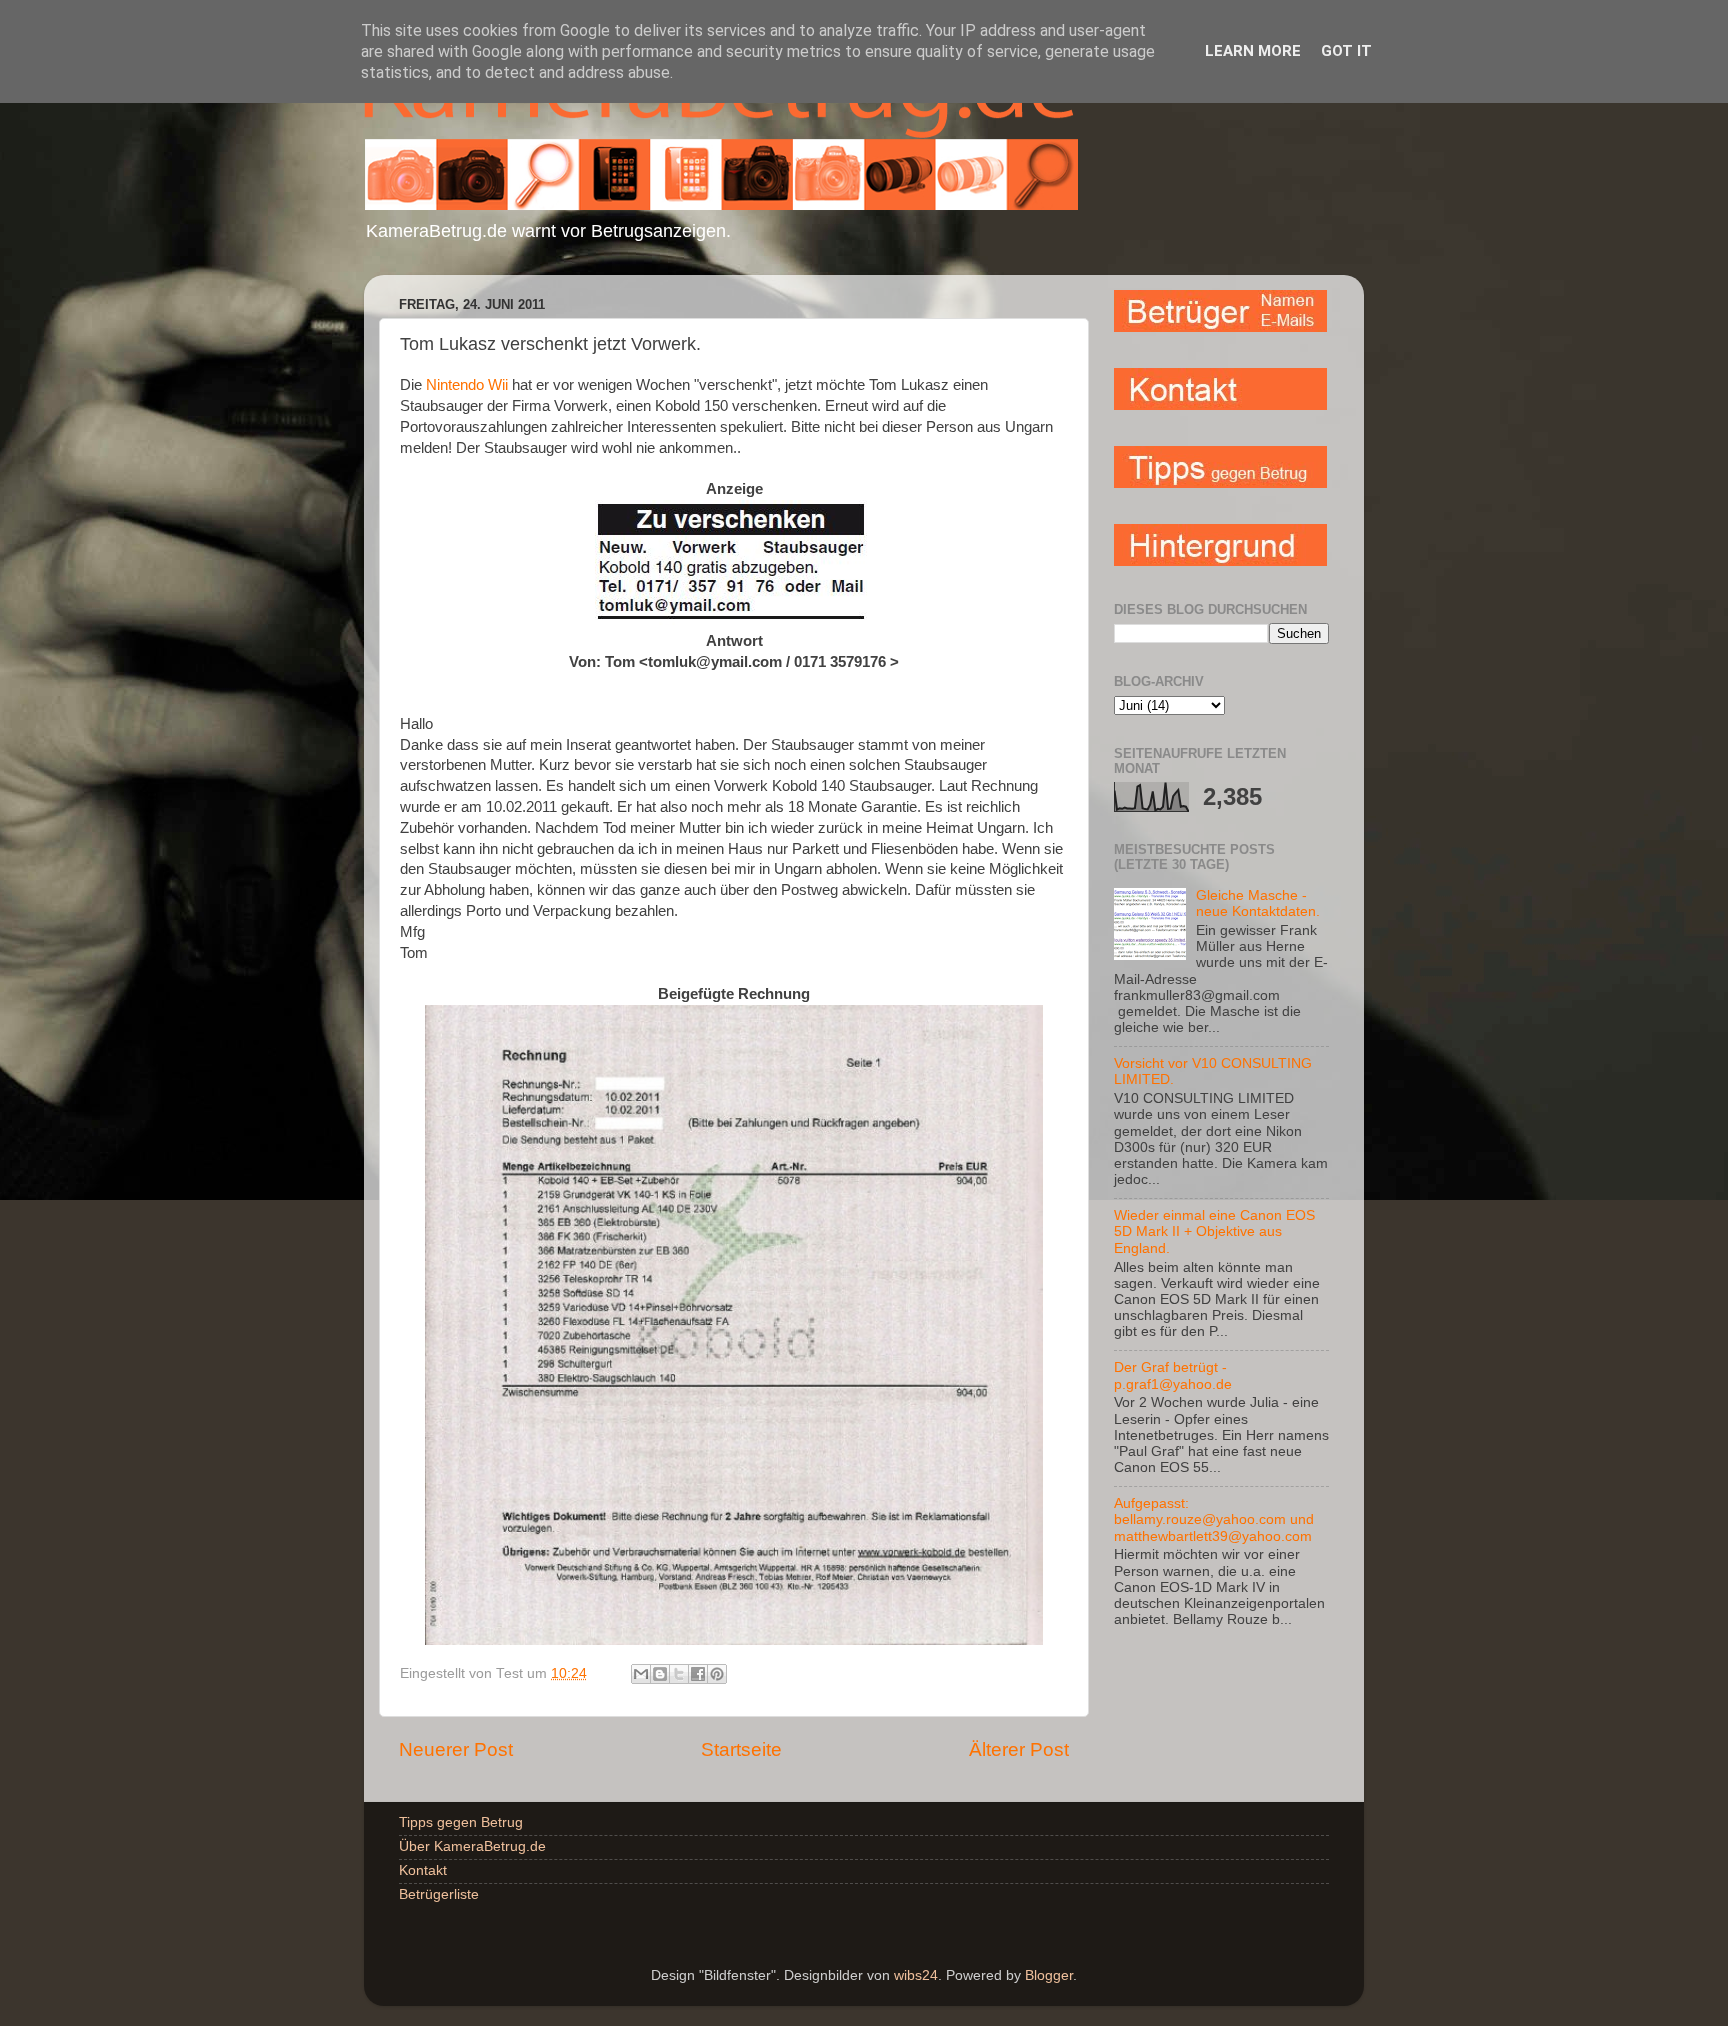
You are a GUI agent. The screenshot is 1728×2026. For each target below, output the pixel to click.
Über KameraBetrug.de (472, 1846)
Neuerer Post (456, 1749)
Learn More (1253, 51)
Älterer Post (1019, 1749)
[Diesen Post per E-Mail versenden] (641, 1674)
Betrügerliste (439, 1894)
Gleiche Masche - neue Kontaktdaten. (1258, 903)
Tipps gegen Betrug (461, 1822)
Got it (1346, 51)
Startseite (741, 1749)
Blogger (1049, 1975)
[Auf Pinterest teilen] (717, 1674)
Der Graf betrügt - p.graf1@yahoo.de (1173, 1375)
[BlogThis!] (660, 1674)
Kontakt (423, 1870)
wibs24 (916, 1975)
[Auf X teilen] (679, 1674)
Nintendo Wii (465, 385)
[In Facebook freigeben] (698, 1674)
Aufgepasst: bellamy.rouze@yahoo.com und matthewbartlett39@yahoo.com (1214, 1519)
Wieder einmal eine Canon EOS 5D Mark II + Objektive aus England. (1214, 1231)
